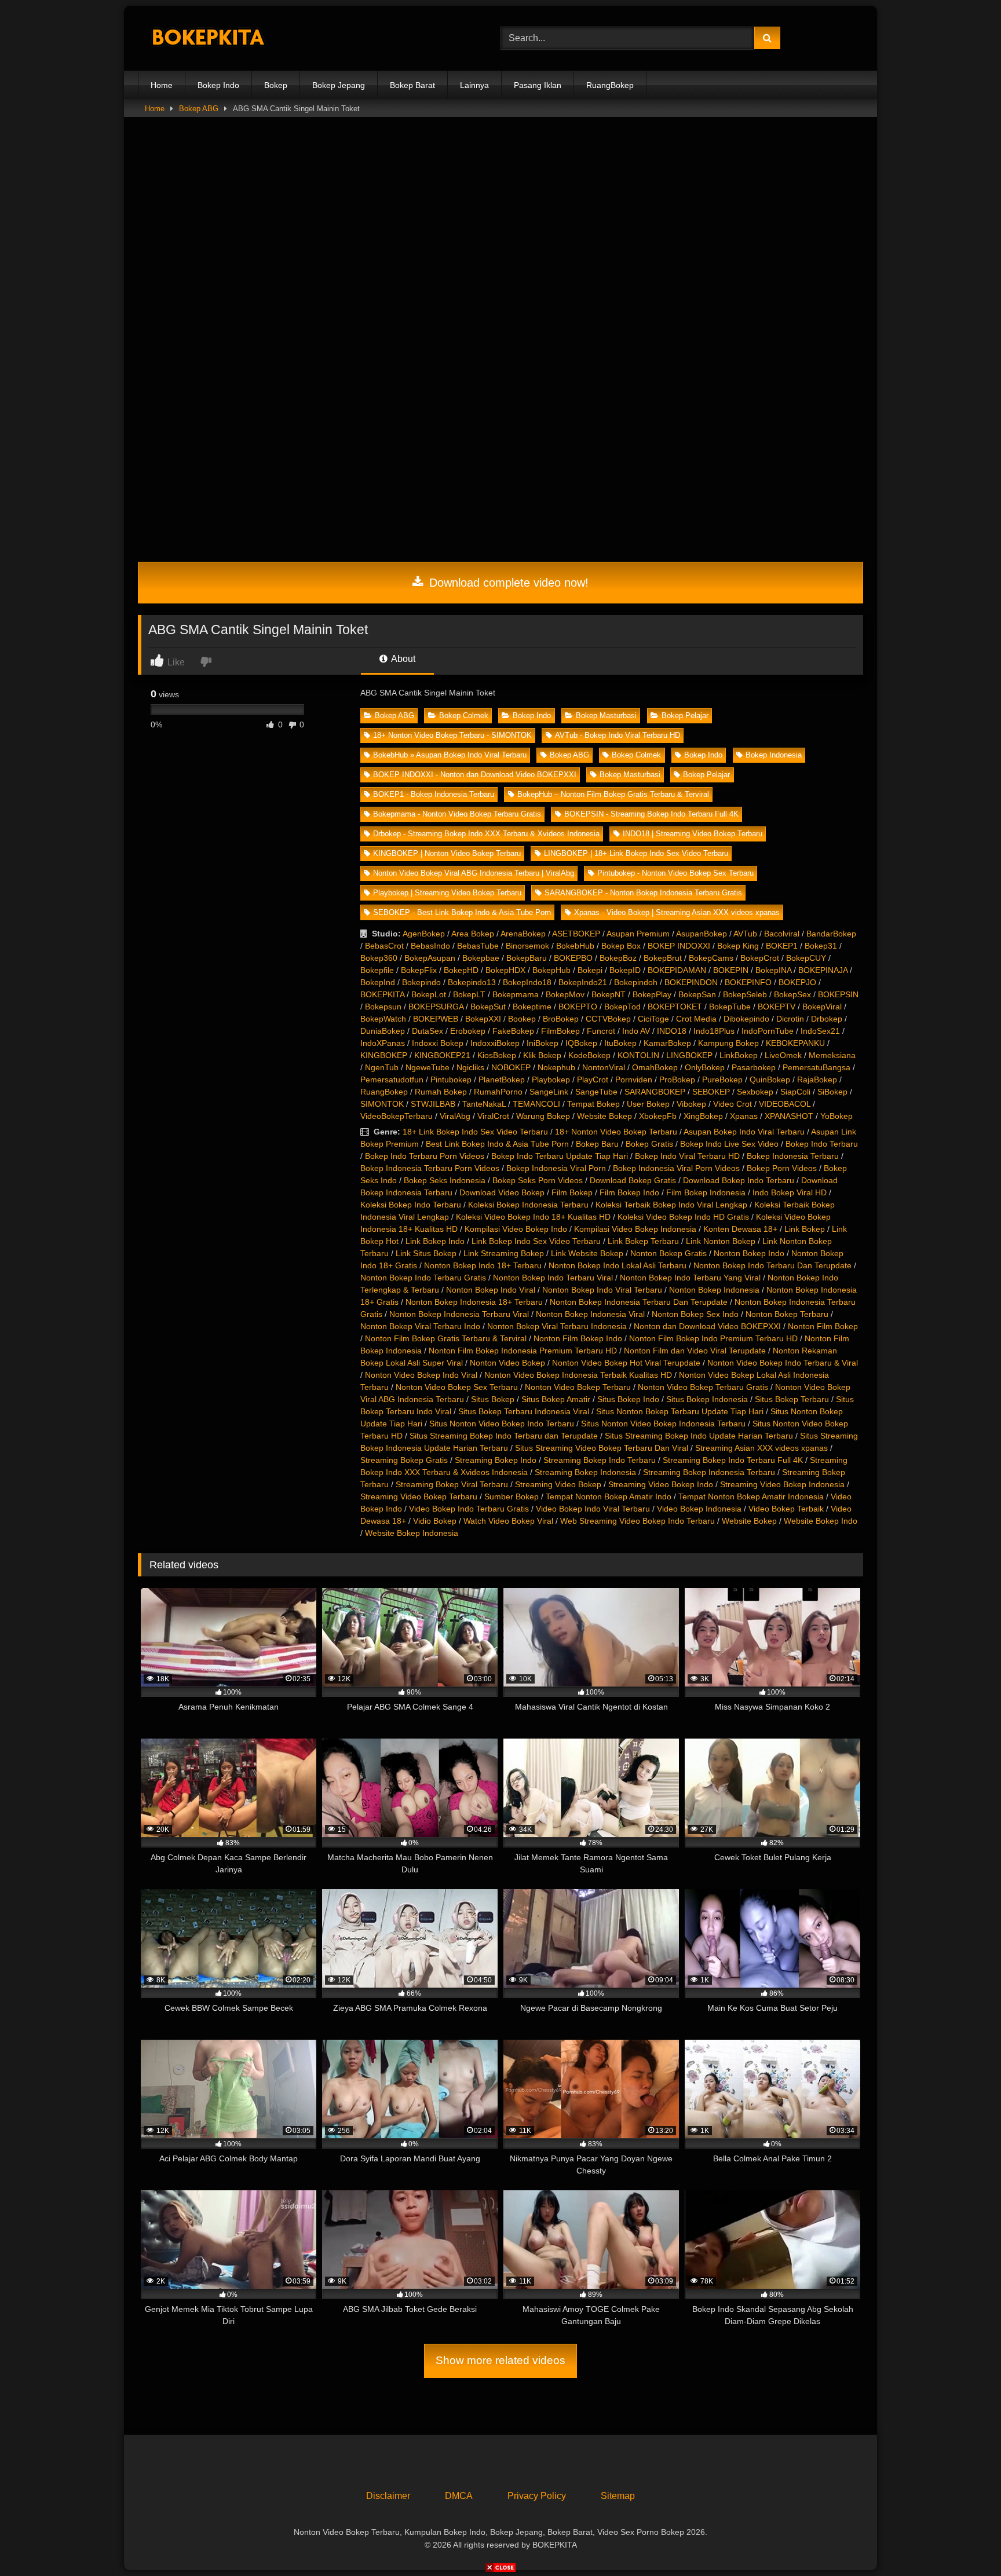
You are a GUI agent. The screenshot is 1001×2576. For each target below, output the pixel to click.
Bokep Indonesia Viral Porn (556, 1168)
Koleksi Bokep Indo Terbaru (411, 1205)
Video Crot (733, 1104)
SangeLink (549, 1092)
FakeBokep (513, 1031)
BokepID (625, 970)
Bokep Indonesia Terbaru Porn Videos (430, 1168)
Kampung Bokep (728, 1043)
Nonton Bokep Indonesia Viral (590, 1314)
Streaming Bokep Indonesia (585, 1472)
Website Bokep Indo (821, 1521)
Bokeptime (532, 1007)
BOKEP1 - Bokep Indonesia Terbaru (434, 794)
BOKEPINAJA (823, 970)
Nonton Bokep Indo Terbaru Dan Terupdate (772, 1265)
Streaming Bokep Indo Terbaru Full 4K (733, 1460)
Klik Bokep (542, 1055)
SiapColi (795, 1092)
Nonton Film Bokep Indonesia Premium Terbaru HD (523, 1351)
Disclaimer (388, 2496)
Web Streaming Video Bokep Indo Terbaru (638, 1521)
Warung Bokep (543, 1116)
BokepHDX (505, 970)
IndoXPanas (383, 1043)
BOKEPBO (573, 958)
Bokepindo (421, 982)
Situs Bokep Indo (628, 1399)
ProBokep (677, 1080)
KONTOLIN (638, 1055)
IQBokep (581, 1043)
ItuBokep (620, 1043)
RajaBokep (817, 1080)
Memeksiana (832, 1055)
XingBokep (703, 1116)
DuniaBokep (383, 1031)
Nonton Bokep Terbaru (787, 1314)
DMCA (459, 2496)
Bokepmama (516, 994)
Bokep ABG (199, 109)
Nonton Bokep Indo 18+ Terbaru (483, 1265)
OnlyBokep (705, 1067)
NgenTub (382, 1067)
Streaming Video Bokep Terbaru (419, 1496)
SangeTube (596, 1092)
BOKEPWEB (436, 1019)
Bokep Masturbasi (606, 716)
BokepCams (711, 958)
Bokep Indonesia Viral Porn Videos (676, 1168)
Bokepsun (383, 1007)
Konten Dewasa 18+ (740, 1229)
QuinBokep (770, 1080)
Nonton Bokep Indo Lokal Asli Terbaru (618, 1265)
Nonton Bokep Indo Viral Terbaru (602, 1290)
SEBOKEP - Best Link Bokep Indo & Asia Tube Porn (462, 912)
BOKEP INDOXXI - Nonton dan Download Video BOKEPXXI (475, 775)
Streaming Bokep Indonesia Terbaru (709, 1472)
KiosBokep (497, 1055)
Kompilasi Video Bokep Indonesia (635, 1229)
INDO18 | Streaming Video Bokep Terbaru (693, 834)
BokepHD (461, 970)
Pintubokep (451, 1080)
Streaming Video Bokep (558, 1484)
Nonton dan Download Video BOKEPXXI (707, 1326)
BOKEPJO (797, 982)
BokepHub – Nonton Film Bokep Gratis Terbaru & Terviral (613, 794)
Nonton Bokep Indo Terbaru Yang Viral (690, 1278)
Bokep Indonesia (774, 755)
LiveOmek (783, 1055)
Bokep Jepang (339, 85)
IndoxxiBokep (495, 1043)
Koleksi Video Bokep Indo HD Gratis (683, 1217)
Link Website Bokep (587, 1253)
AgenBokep (424, 934)
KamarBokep (667, 1043)
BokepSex (792, 994)
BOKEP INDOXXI (679, 946)
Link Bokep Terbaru (643, 1241)
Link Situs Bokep (426, 1253)
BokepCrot (760, 958)
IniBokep (542, 1043)
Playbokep (551, 1080)
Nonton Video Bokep (507, 1363)
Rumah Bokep (441, 1092)
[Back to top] (965, 2542)
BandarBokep (831, 934)
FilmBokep (560, 1031)
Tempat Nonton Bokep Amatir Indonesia (751, 1496)
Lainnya (474, 85)
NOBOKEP (511, 1067)
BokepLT (469, 994)
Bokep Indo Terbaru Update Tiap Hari (560, 1156)
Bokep (276, 85)
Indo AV (636, 1031)
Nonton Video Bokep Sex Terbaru (457, 1387)
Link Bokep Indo (435, 1241)
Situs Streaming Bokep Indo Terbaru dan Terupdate (504, 1436)
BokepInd (378, 982)
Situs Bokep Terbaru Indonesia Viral (524, 1411)
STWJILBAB (433, 1104)
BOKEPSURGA (436, 1007)
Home (162, 85)
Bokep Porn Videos (782, 1168)
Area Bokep (473, 934)
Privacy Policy (537, 2496)
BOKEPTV (777, 1007)
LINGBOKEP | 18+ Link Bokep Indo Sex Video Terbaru (636, 853)
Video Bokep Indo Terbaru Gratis (469, 1509)
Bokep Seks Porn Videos (538, 1180)
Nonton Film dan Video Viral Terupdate (695, 1351)
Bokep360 (379, 958)
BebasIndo (430, 946)
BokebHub (575, 946)
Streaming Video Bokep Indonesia (782, 1484)
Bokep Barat (412, 85)
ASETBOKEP (576, 934)
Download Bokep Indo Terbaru (739, 1180)
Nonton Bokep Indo (749, 1253)
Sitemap (618, 2496)
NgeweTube (428, 1067)
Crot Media (696, 1019)
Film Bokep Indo (629, 1192)
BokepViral (822, 1007)
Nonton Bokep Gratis (668, 1253)
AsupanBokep (702, 934)
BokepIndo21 (583, 982)
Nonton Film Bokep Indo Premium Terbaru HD (713, 1338)
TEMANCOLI (536, 1104)
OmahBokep (655, 1067)
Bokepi (590, 970)
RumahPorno (498, 1092)
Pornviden (634, 1080)
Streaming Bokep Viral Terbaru (452, 1484)
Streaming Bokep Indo (496, 1460)
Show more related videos (500, 2360)
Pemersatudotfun (392, 1080)
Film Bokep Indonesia (706, 1192)
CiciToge (653, 1019)
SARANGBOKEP (655, 1092)
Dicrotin (790, 1019)
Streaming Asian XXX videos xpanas (761, 1448)
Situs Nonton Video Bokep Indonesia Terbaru (663, 1424)
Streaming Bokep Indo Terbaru (600, 1460)
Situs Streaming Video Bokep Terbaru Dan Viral (602, 1448)
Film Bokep (572, 1192)
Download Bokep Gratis (633, 1180)
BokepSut (488, 1007)
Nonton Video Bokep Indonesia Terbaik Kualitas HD (578, 1375)
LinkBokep (739, 1055)
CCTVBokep (608, 1019)
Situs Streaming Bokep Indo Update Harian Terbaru (699, 1436)
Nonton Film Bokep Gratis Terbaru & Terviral (446, 1338)
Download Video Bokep (502, 1192)
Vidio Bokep (435, 1521)
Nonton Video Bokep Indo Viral (421, 1375)
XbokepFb (658, 1116)
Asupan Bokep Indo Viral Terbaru (744, 1132)
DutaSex (428, 1031)
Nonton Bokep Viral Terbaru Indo (420, 1326)
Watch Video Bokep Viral (508, 1521)
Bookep (522, 1019)
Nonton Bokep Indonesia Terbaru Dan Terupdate (639, 1302)
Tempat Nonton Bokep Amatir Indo (609, 1496)
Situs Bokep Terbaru (792, 1399)
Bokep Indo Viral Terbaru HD (687, 1156)
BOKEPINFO (748, 982)
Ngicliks (470, 1067)
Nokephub (556, 1067)
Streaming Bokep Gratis (404, 1460)
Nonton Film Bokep (823, 1326)
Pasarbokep (754, 1067)
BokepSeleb (745, 994)
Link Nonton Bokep (721, 1241)
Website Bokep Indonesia (412, 1533)
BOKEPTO (578, 1007)
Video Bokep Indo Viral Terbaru (593, 1509)
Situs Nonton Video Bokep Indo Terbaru (502, 1424)
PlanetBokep (502, 1080)
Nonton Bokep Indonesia (714, 1290)
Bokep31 (821, 946)
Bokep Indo (218, 85)
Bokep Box (621, 946)
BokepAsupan (430, 958)
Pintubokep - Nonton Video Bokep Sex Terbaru (675, 873)
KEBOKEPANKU (795, 1043)
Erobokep (468, 1031)
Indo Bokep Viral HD (790, 1192)
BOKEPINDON (691, 982)
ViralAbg (455, 1116)
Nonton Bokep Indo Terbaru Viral (553, 1278)
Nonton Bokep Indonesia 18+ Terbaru (474, 1302)
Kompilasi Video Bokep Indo (516, 1229)
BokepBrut (663, 958)
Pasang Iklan (538, 85)
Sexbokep (755, 1092)
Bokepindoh (636, 982)
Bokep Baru (597, 1144)
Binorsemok (527, 946)
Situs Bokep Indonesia (707, 1399)
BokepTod (622, 1007)
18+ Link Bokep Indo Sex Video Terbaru (475, 1132)
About (402, 659)
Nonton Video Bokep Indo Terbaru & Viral (783, 1363)
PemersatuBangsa (816, 1067)
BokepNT (609, 994)
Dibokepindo (746, 1019)
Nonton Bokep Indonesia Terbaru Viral (459, 1314)
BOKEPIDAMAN (677, 970)
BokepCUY (806, 958)
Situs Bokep (493, 1399)
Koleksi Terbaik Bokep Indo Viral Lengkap (671, 1205)
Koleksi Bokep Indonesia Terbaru (528, 1205)
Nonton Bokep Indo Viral (491, 1290)
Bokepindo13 (472, 982)
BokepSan (697, 994)
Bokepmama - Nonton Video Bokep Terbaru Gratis (457, 814)
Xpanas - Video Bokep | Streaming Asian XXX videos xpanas (677, 912)
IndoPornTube (768, 1031)
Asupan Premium (638, 934)
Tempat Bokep (593, 1104)
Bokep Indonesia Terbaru (793, 1156)
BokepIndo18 (527, 982)
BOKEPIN (731, 970)
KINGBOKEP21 (442, 1055)
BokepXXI (483, 1019)
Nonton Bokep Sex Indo (695, 1314)
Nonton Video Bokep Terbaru (578, 1387)
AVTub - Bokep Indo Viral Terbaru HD (618, 735)
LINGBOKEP (689, 1055)
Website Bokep (604, 1116)
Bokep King (738, 946)
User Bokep (648, 1104)
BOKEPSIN (838, 994)
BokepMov (565, 994)
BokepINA (773, 970)
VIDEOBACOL (785, 1104)
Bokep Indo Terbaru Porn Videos (425, 1156)
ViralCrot (493, 1116)
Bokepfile (377, 970)
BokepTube (730, 1007)
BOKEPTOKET (675, 1007)
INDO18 (672, 1031)
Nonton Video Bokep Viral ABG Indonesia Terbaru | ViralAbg (474, 873)
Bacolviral (782, 934)
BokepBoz (618, 958)
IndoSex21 (820, 1031)
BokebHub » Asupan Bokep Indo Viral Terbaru (450, 755)
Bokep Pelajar (685, 716)
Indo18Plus (714, 1031)
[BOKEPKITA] (225, 39)
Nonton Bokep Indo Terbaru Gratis (423, 1278)
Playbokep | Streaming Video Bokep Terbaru (447, 893)
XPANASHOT (789, 1116)
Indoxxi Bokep (438, 1043)
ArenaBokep (523, 934)
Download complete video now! (507, 583)
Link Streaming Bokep (504, 1253)
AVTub (745, 934)
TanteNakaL (484, 1104)
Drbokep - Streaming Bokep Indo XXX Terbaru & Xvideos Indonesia (486, 834)
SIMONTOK (382, 1104)
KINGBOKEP (384, 1055)
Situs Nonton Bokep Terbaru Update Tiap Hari (680, 1411)
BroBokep (561, 1019)
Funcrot (601, 1031)
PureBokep (722, 1080)
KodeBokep (589, 1055)
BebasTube (478, 946)
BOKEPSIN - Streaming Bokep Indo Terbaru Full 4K (651, 814)
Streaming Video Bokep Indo (661, 1484)
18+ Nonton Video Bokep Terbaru (616, 1132)
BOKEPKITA (382, 994)
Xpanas (744, 1116)
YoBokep (836, 1116)
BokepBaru (527, 958)
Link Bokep (805, 1229)
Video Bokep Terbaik (786, 1509)
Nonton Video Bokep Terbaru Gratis (703, 1387)
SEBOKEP (711, 1092)
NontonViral (604, 1067)
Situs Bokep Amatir (556, 1399)
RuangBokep (610, 85)
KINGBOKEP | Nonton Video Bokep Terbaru (447, 853)
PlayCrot (593, 1080)
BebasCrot (384, 946)
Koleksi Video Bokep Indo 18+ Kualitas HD (533, 1217)
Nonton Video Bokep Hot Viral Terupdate (626, 1363)
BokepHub (551, 970)
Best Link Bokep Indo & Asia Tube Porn (497, 1144)
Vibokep (691, 1104)
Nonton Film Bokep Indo (578, 1338)
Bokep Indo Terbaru (822, 1144)
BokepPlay (652, 994)
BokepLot (429, 994)
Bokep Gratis (649, 1144)
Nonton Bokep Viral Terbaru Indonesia (557, 1326)
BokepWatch (383, 1019)
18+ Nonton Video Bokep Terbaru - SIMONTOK (452, 735)
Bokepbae (481, 958)
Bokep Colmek (464, 716)
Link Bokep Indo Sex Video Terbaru (536, 1241)
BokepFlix (419, 970)
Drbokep (827, 1019)
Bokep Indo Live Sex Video (729, 1144)
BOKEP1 (782, 946)
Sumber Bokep (512, 1496)
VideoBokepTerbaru (397, 1116)
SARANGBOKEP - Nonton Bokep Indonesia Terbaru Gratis (643, 893)
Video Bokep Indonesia (699, 1509)
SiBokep (832, 1092)
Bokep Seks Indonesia (445, 1180)
